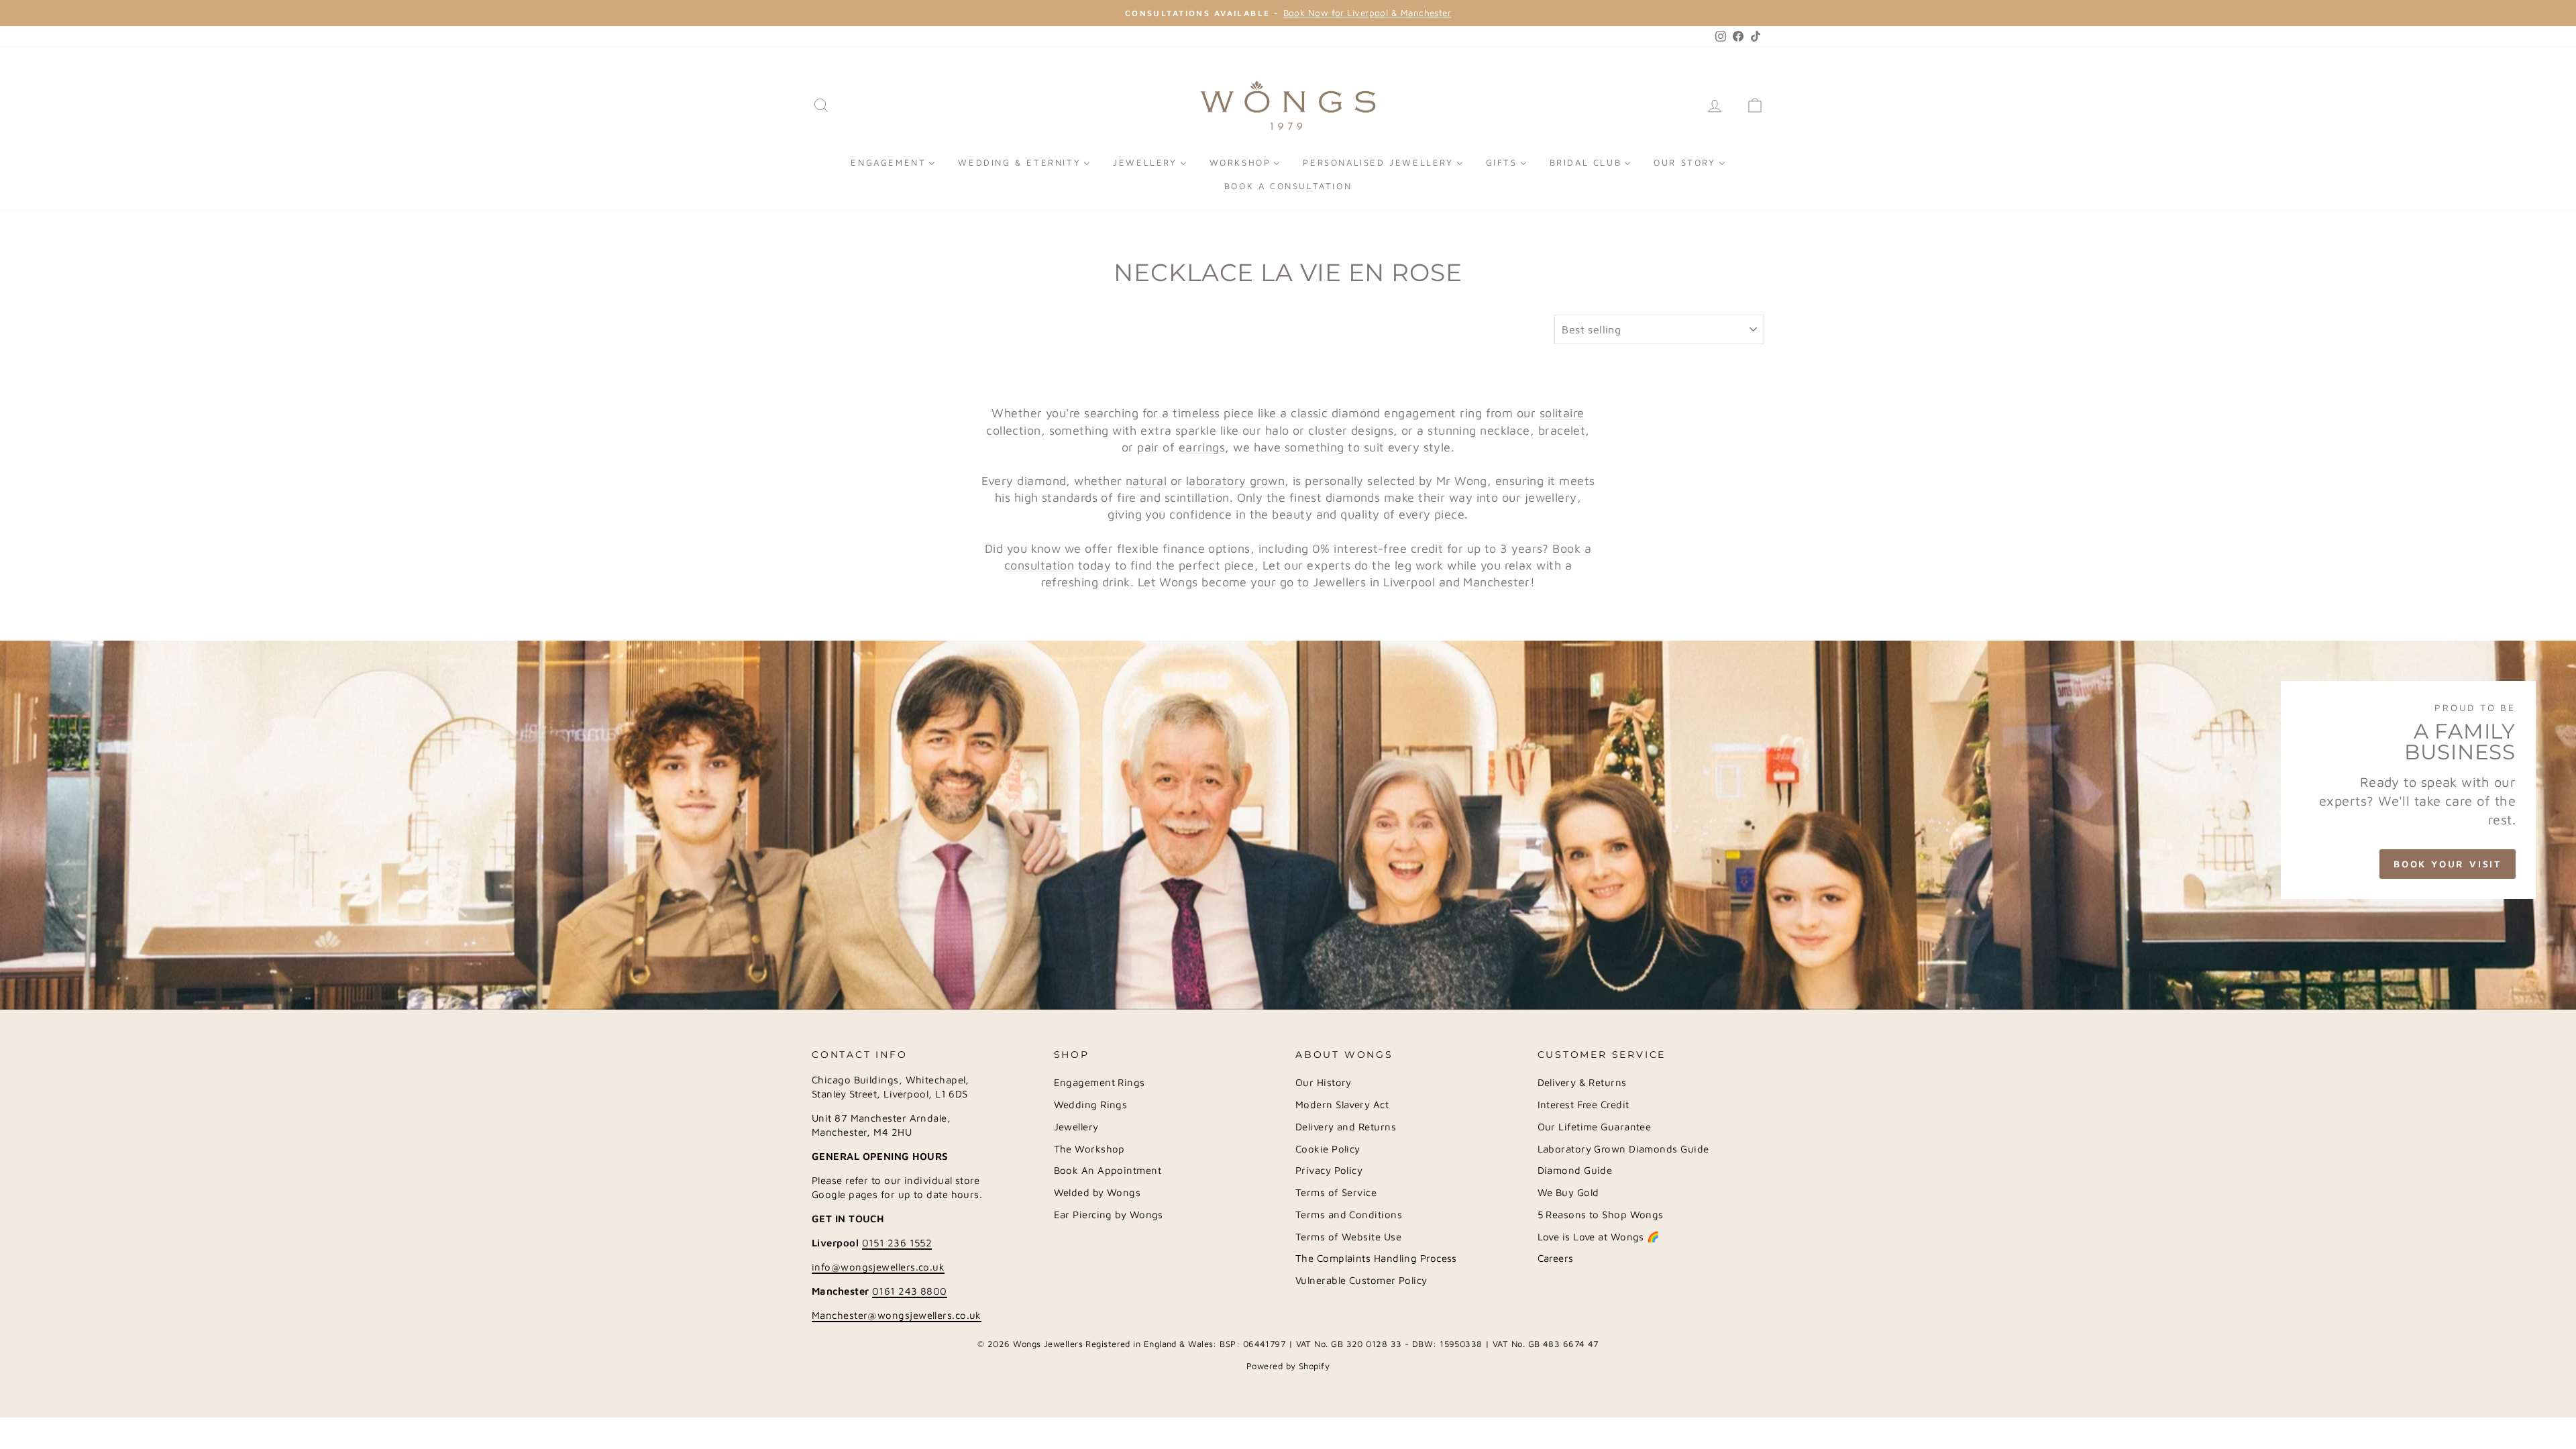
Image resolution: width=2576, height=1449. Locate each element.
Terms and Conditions (1349, 1215)
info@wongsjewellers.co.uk (878, 1267)
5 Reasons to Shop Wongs (1601, 1215)
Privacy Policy (1329, 1170)
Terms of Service (1336, 1192)
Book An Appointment (1108, 1170)
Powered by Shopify (1288, 1366)
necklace (1505, 430)
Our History (1324, 1082)
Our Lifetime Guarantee (1595, 1127)
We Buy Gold (1568, 1192)
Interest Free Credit (1584, 1105)
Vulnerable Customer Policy (1361, 1280)
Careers (1556, 1258)
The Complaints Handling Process (1376, 1258)
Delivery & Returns (1582, 1082)
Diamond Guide (1575, 1170)
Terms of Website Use (1348, 1237)
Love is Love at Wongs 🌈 (1599, 1237)
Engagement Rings (1099, 1082)
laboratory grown (1235, 481)
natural (1146, 481)
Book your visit (2448, 864)
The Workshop (1089, 1149)
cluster (1328, 430)
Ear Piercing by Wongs (1109, 1215)
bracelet (1562, 430)
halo (1277, 430)
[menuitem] (893, 162)
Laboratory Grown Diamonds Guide (1623, 1149)
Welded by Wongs (1097, 1192)
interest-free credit (1388, 548)
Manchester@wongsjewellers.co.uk (897, 1315)
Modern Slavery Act (1342, 1105)
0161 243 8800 (910, 1291)
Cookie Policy (1328, 1149)
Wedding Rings (1091, 1105)
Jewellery (1076, 1127)
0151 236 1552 (897, 1243)
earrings (1202, 447)
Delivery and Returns (1346, 1127)
